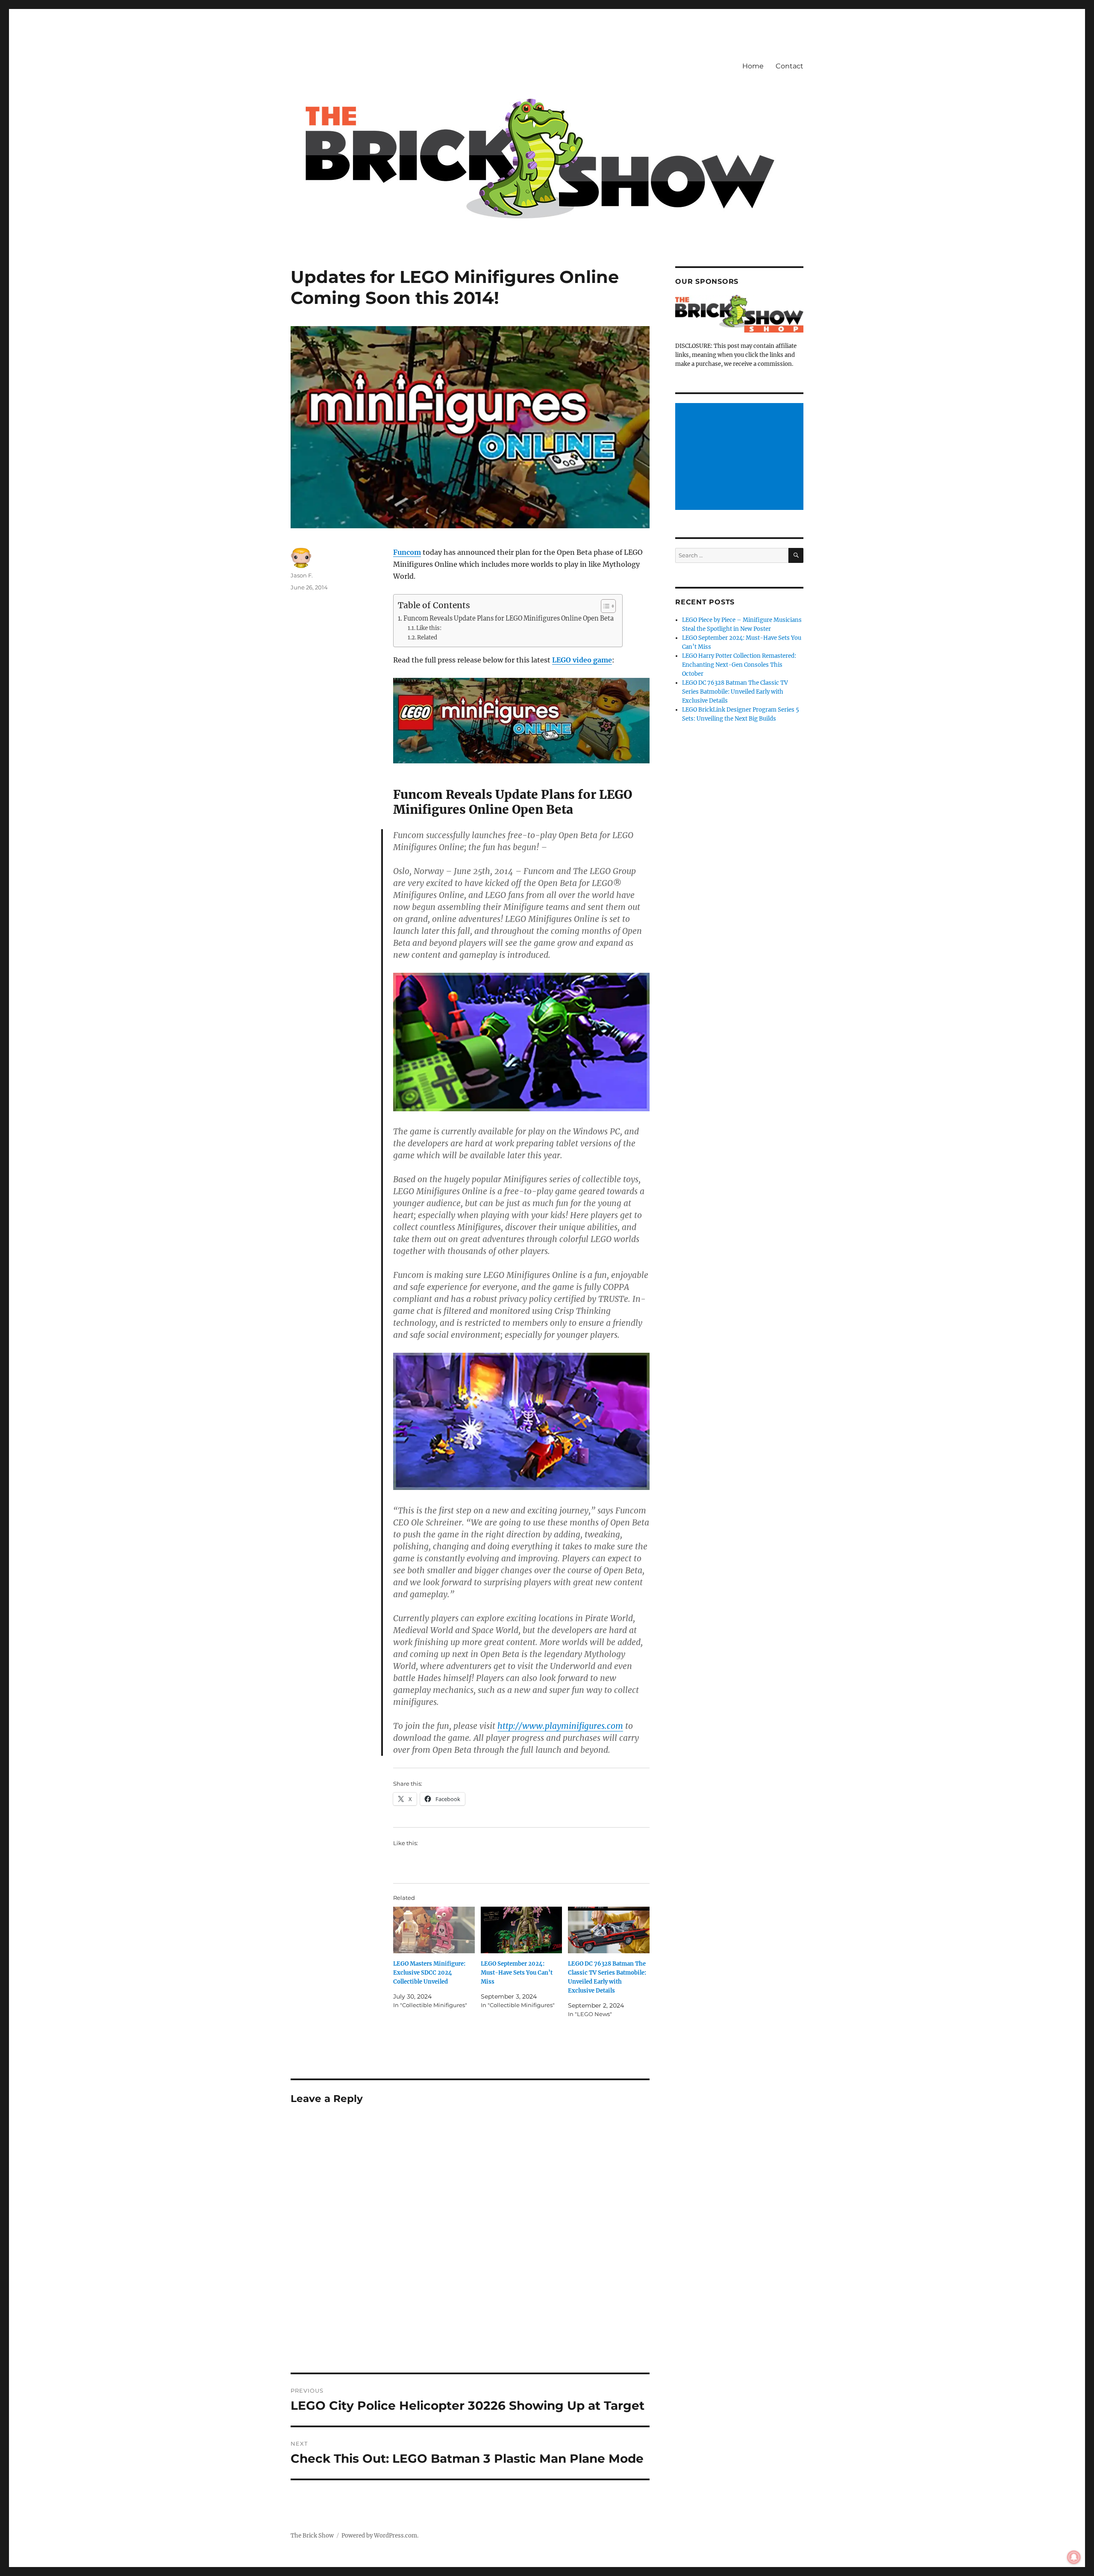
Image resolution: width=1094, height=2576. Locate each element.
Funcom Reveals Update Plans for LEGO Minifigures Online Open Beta (509, 618)
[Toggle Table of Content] (604, 606)
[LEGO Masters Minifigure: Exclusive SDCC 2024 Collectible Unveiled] (434, 1930)
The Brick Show (312, 2536)
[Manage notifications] (1074, 2557)
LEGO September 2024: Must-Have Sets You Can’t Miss (517, 1973)
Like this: (429, 628)
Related (427, 637)
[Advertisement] (741, 457)
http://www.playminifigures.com (560, 1726)
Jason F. (302, 575)
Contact (790, 66)
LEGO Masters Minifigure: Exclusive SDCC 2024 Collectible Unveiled (429, 1973)
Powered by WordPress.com (379, 2536)
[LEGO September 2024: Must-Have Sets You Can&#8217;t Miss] (522, 1930)
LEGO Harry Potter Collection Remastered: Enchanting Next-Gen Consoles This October (739, 665)
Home (753, 66)
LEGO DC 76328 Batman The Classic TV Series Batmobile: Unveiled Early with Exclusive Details (735, 692)
